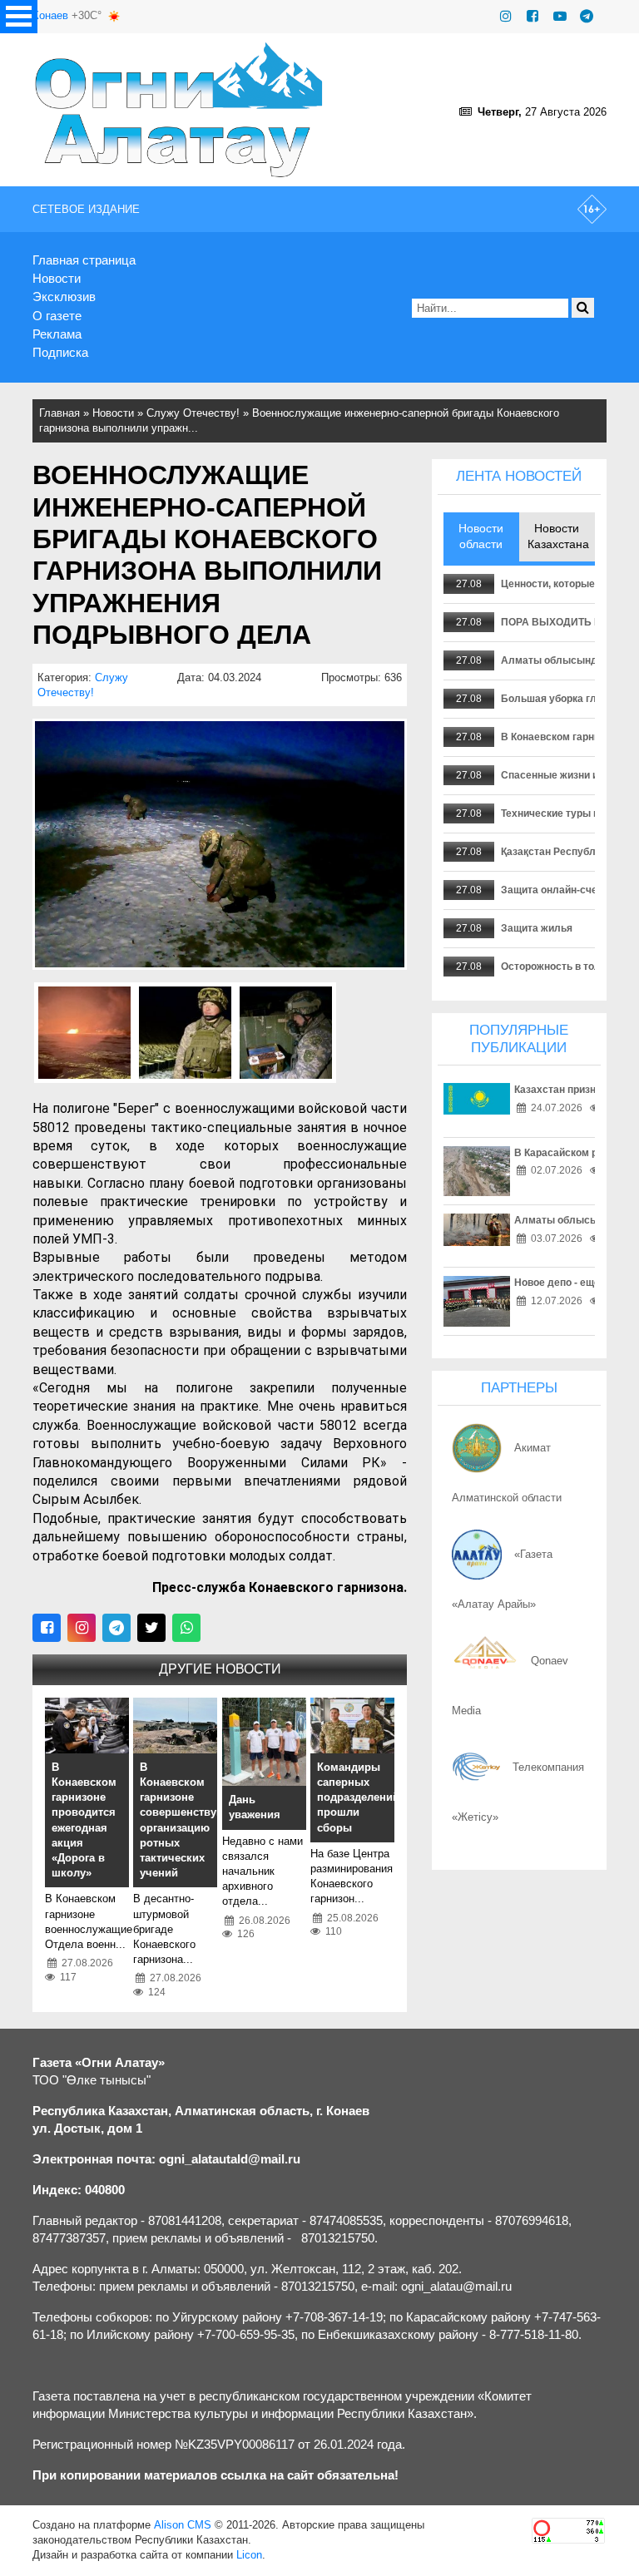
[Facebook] (532, 16)
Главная (59, 413)
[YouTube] (560, 16)
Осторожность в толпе (557, 967)
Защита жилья (537, 928)
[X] (151, 1628)
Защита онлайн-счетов (557, 890)
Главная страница (84, 260)
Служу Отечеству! (193, 413)
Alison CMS (183, 2525)
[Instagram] (506, 16)
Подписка (60, 352)
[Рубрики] (19, 17)
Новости (57, 278)
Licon (249, 2555)
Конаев (50, 15)
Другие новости (220, 1669)
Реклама (57, 334)
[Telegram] (587, 16)
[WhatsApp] (186, 1628)
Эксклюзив (64, 297)
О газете (57, 316)
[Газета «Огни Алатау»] (180, 110)
